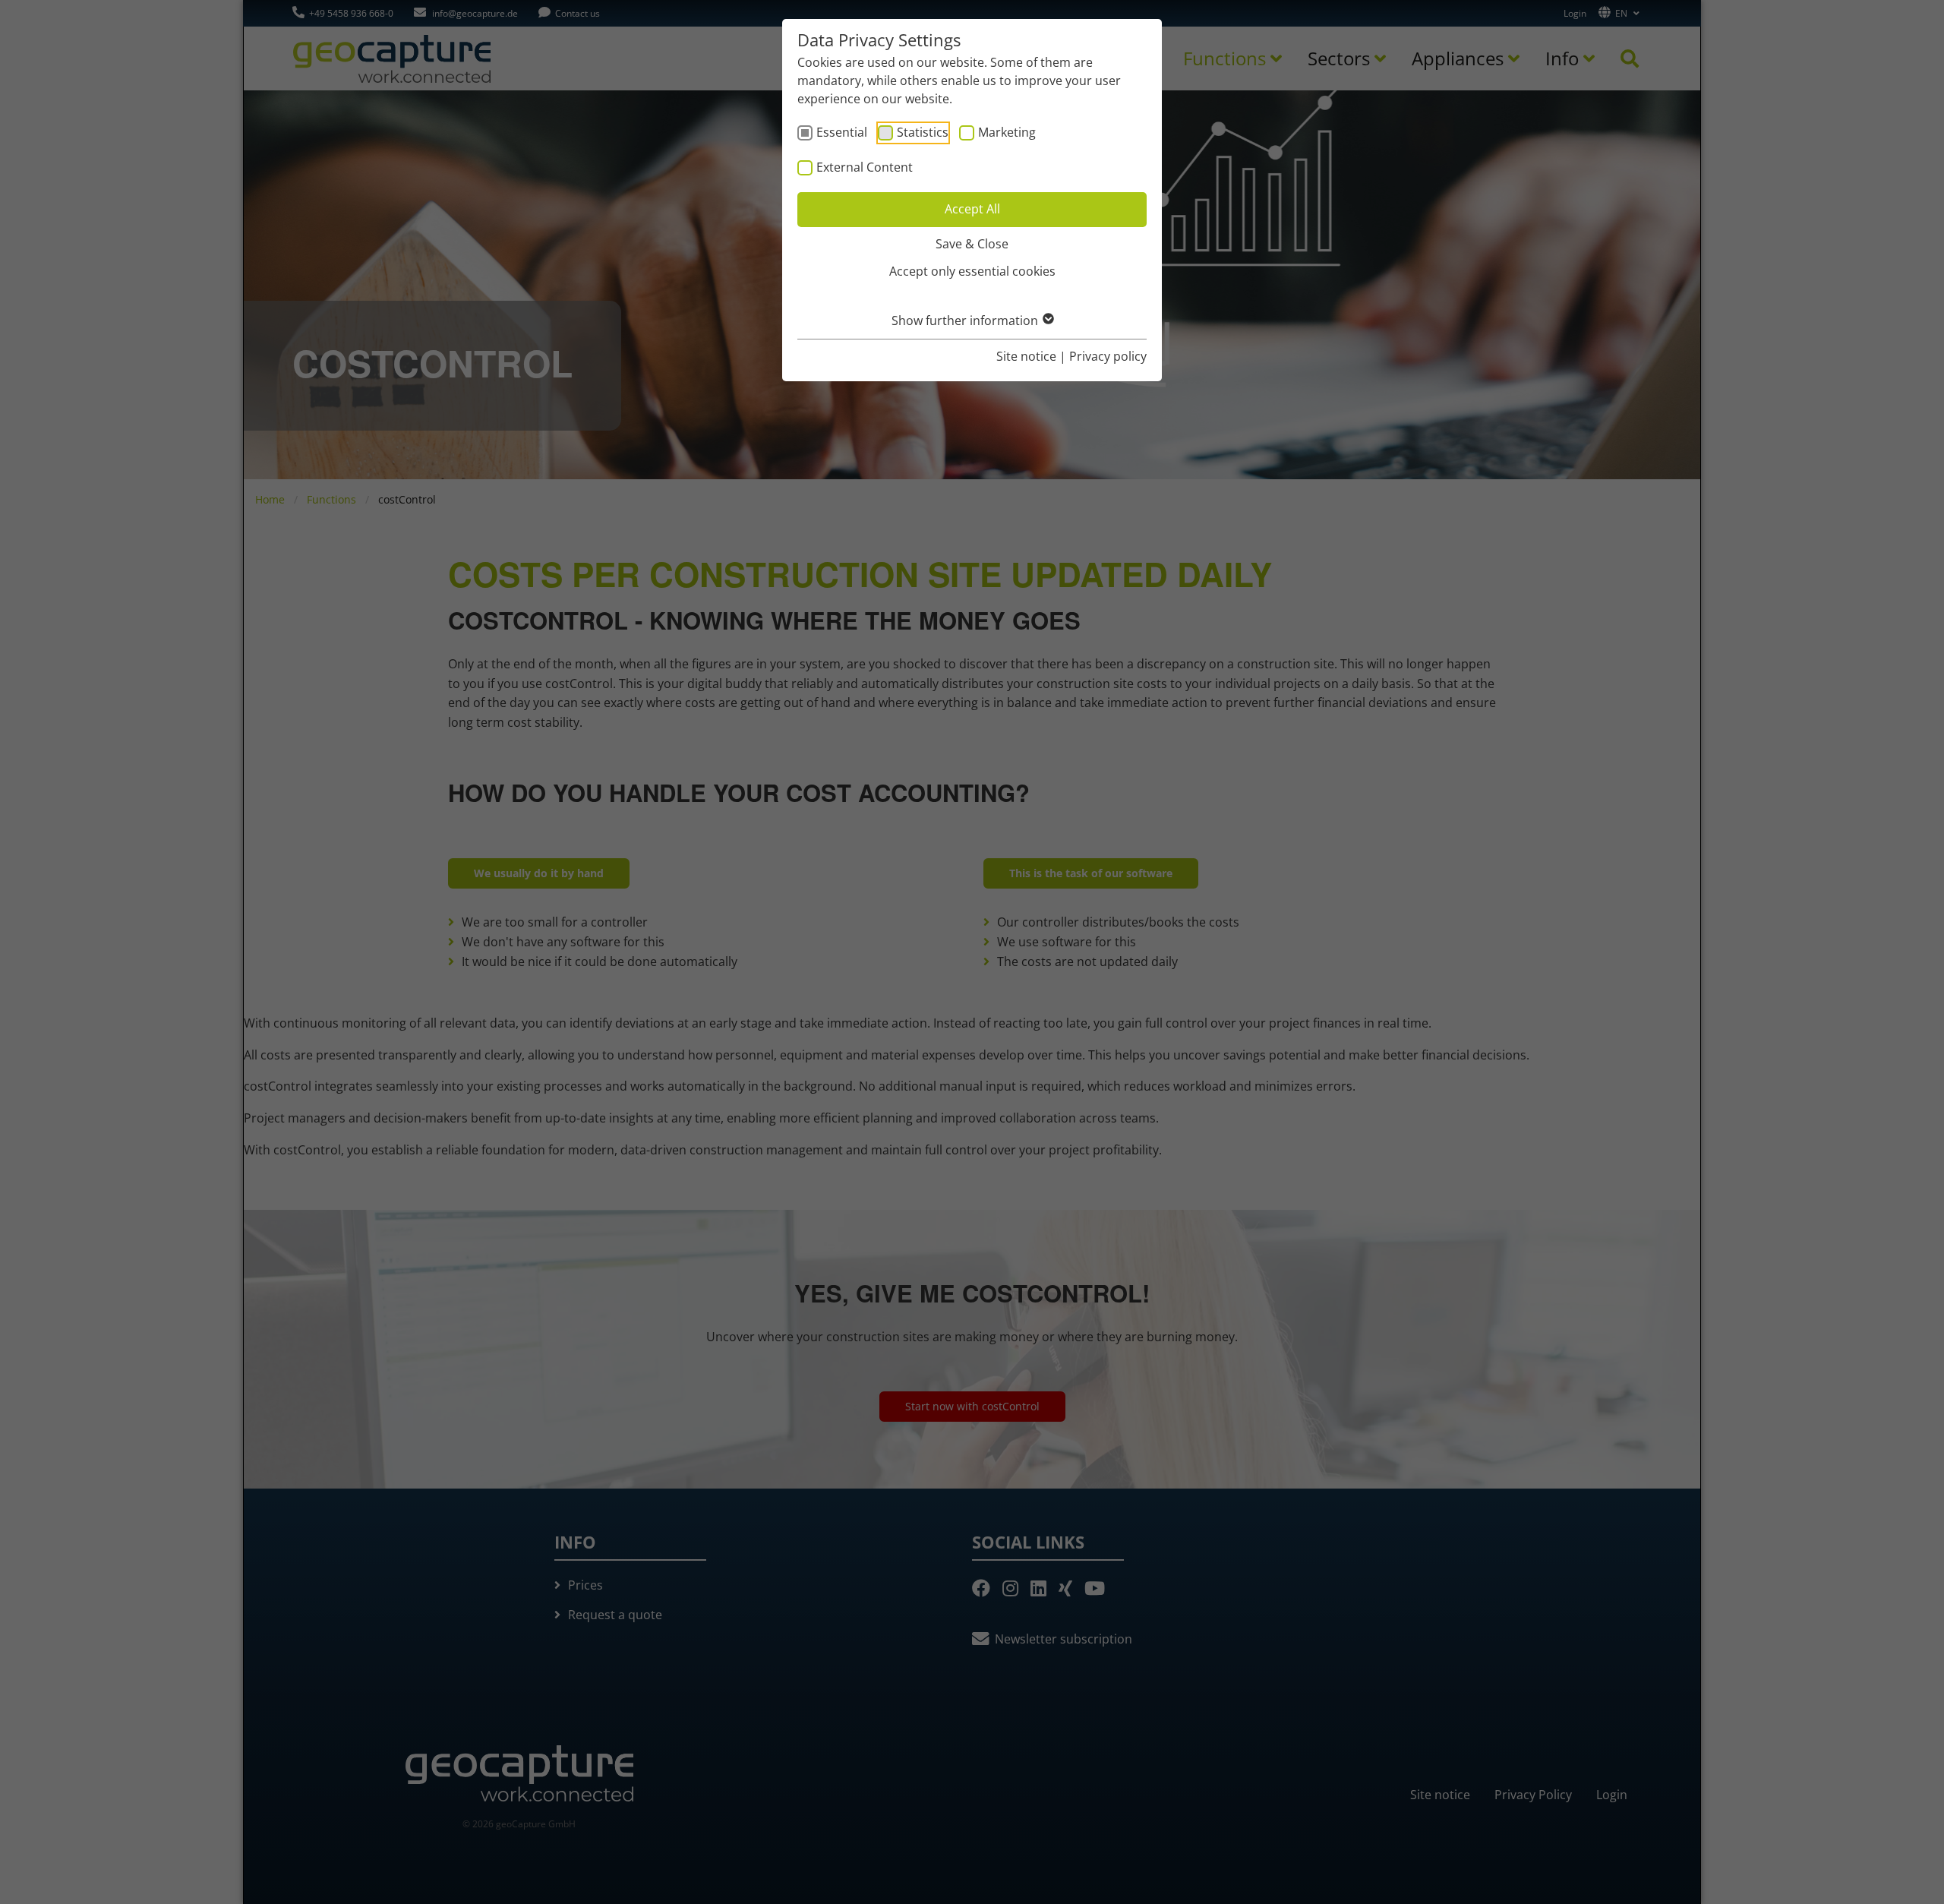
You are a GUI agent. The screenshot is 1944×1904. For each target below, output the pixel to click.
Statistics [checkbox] (923, 132)
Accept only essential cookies (972, 271)
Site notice (1026, 356)
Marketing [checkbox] (1007, 132)
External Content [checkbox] (865, 167)
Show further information (966, 320)
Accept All (972, 209)
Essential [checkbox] (842, 132)
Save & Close (972, 244)
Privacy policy (1108, 356)
